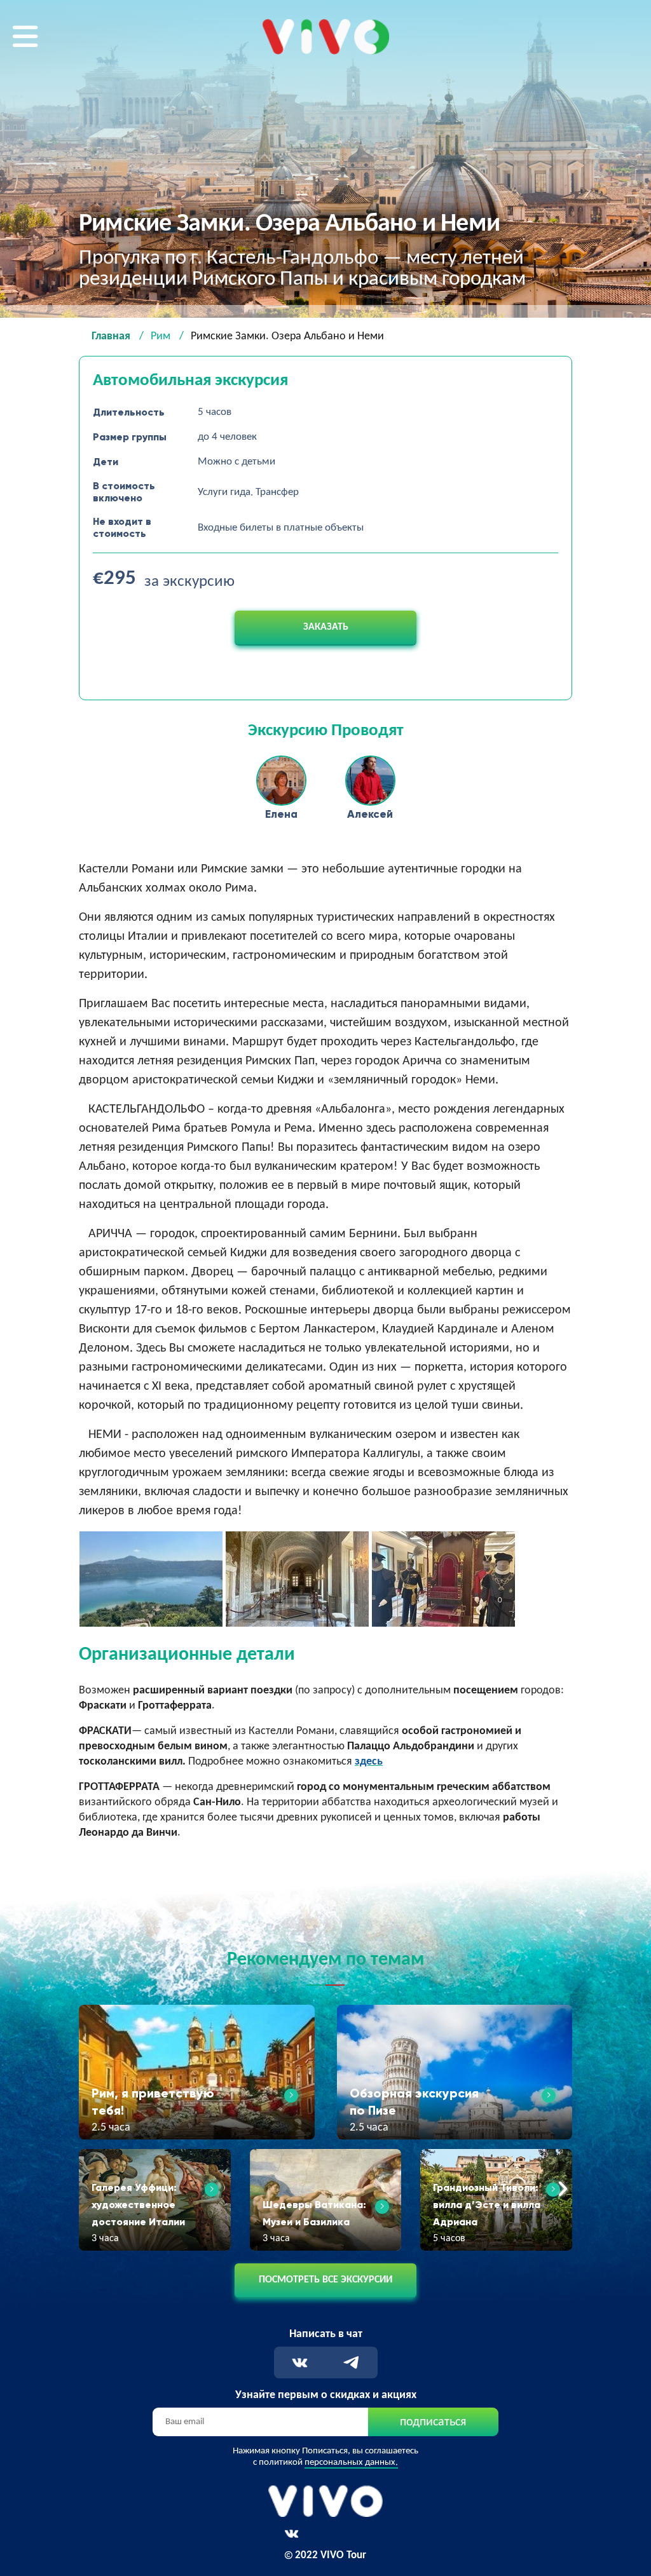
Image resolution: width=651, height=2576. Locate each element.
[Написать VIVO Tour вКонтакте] (300, 2363)
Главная (111, 336)
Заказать (326, 627)
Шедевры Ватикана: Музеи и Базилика (314, 2213)
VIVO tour (285, 28)
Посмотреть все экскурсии (325, 2280)
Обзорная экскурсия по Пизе (414, 2102)
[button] (89, 2190)
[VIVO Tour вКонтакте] (291, 2534)
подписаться (433, 2422)
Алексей (370, 814)
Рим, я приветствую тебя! (153, 2102)
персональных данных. (351, 2463)
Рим (161, 336)
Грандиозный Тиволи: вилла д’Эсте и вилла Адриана (487, 2205)
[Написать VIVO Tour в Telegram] (351, 2363)
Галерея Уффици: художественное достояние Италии (138, 2205)
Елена (281, 814)
